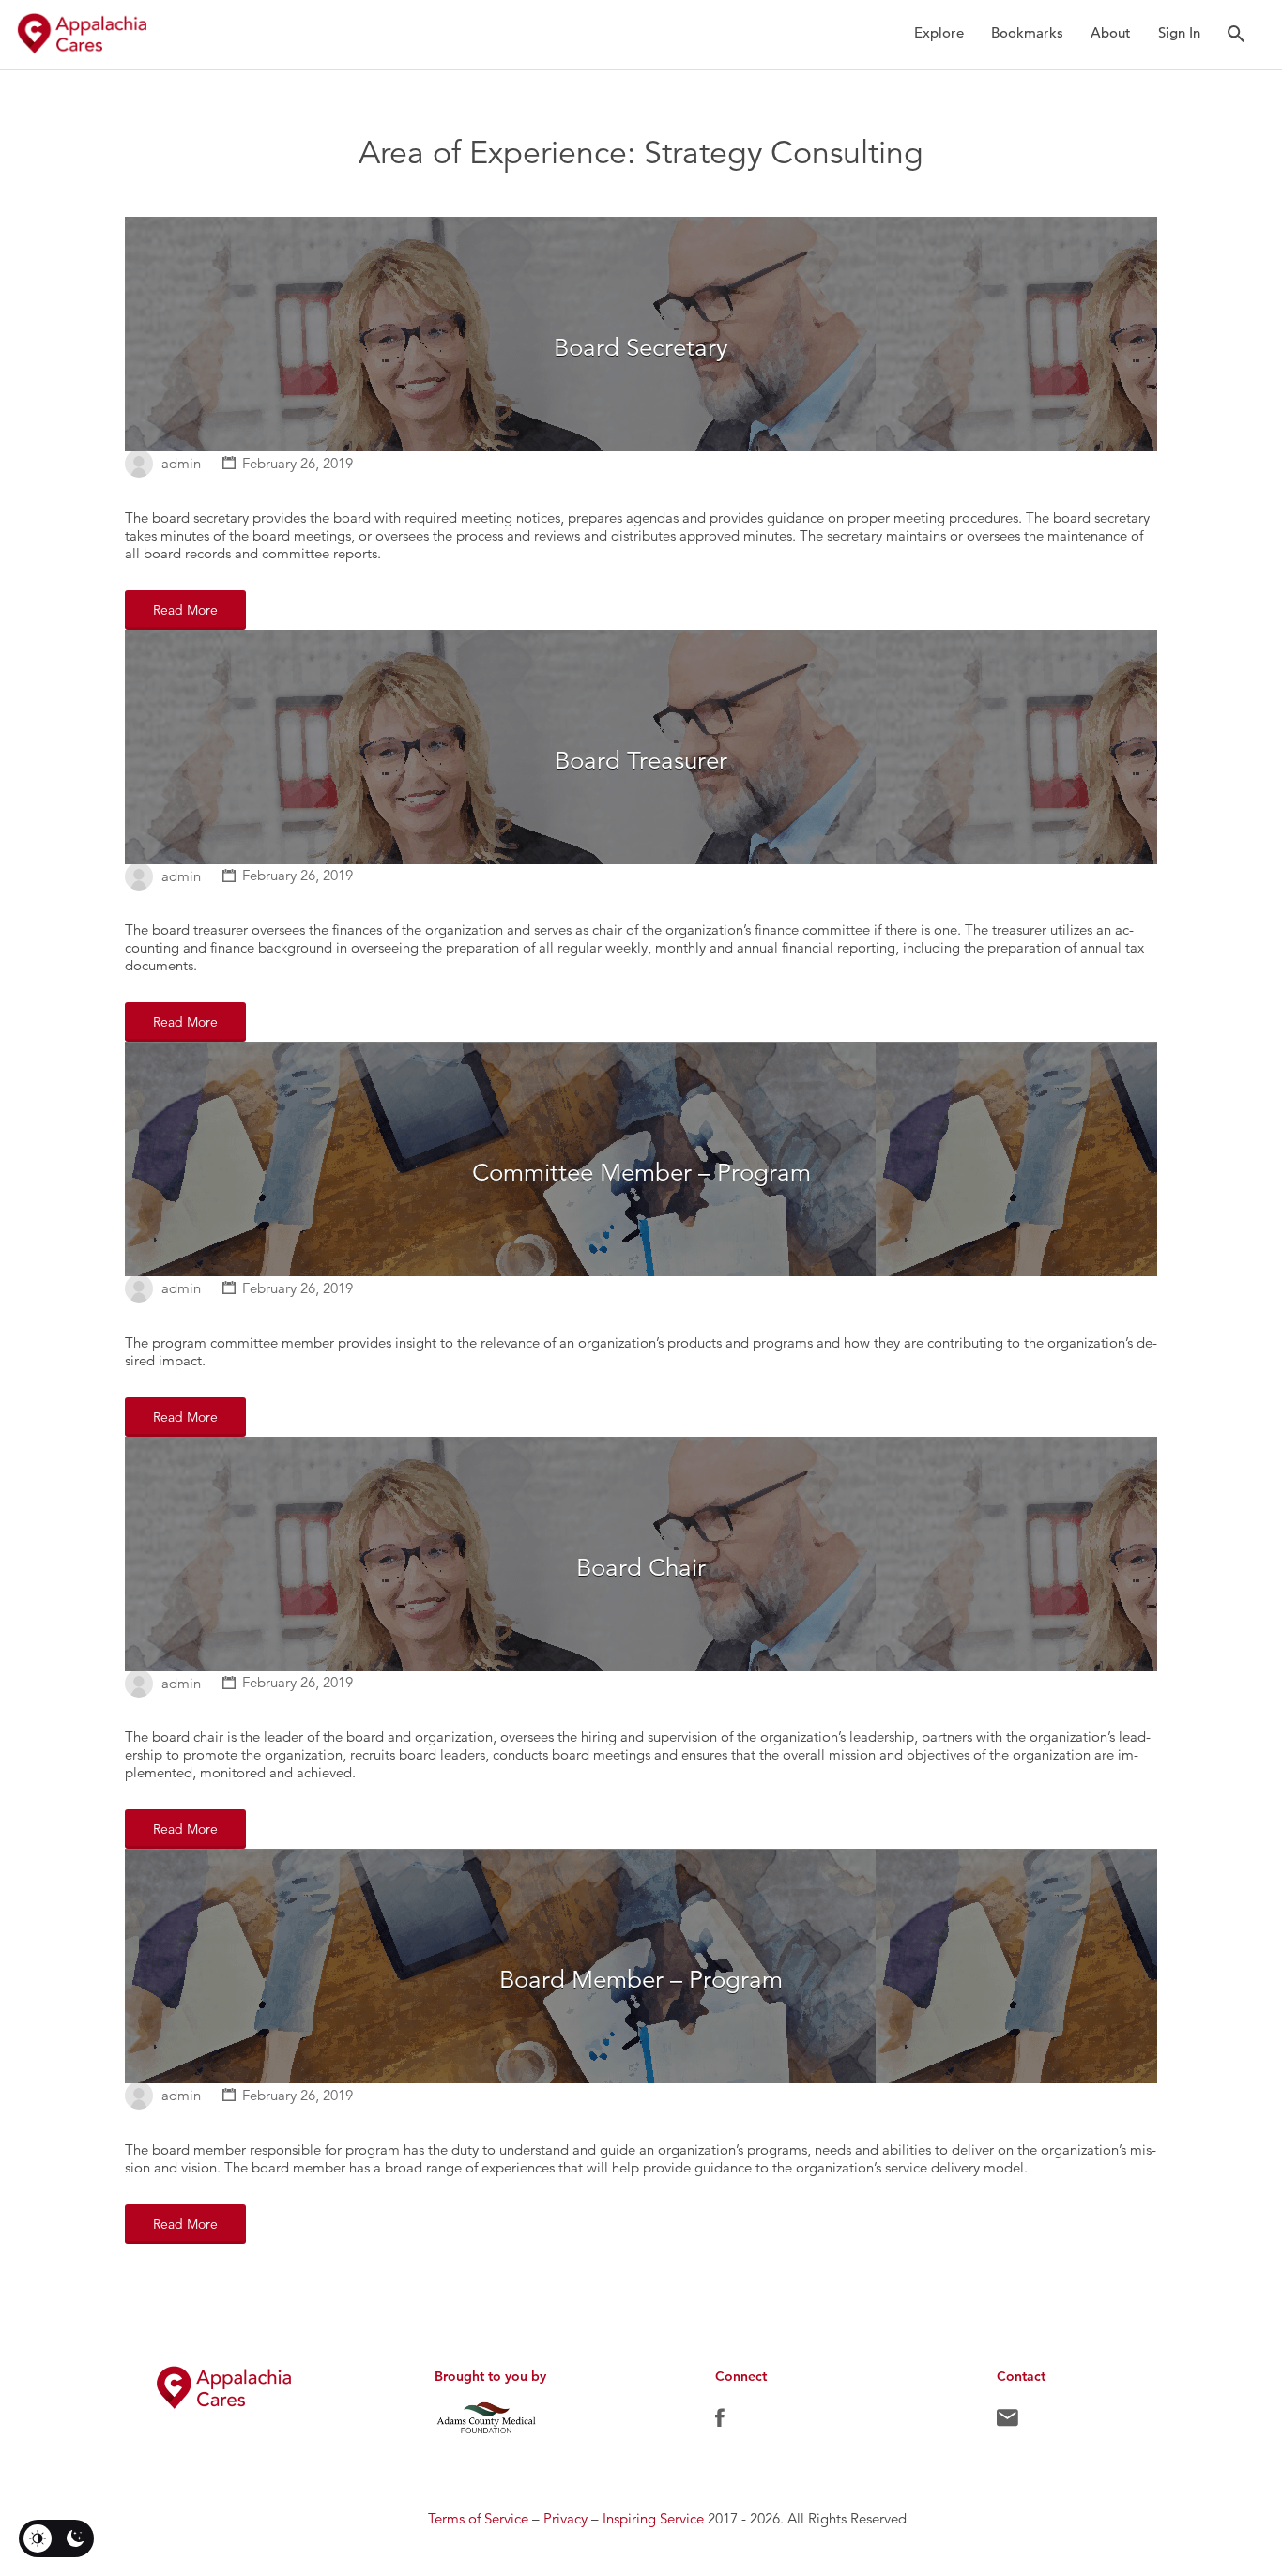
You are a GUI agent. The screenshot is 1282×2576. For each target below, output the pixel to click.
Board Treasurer (641, 761)
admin (181, 463)
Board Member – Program (641, 1980)
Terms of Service (478, 2518)
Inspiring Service (653, 2518)
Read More (185, 610)
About (1111, 32)
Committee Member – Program (641, 1173)
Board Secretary (641, 348)
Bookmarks (1027, 32)
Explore (939, 32)
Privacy (565, 2518)
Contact (1007, 2422)
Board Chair (641, 1568)
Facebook (720, 2422)
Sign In (1179, 32)
